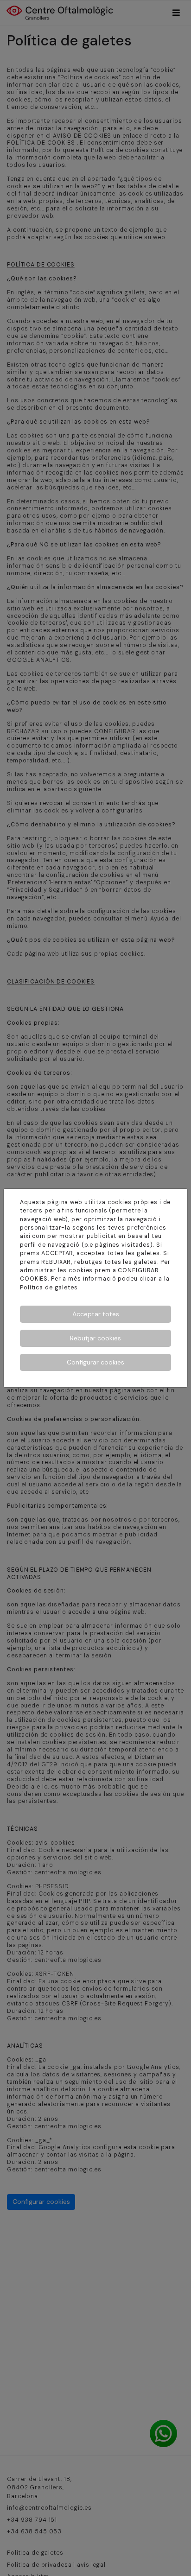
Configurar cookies (95, 1362)
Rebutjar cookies (95, 1338)
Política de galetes (49, 1288)
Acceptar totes (96, 1314)
